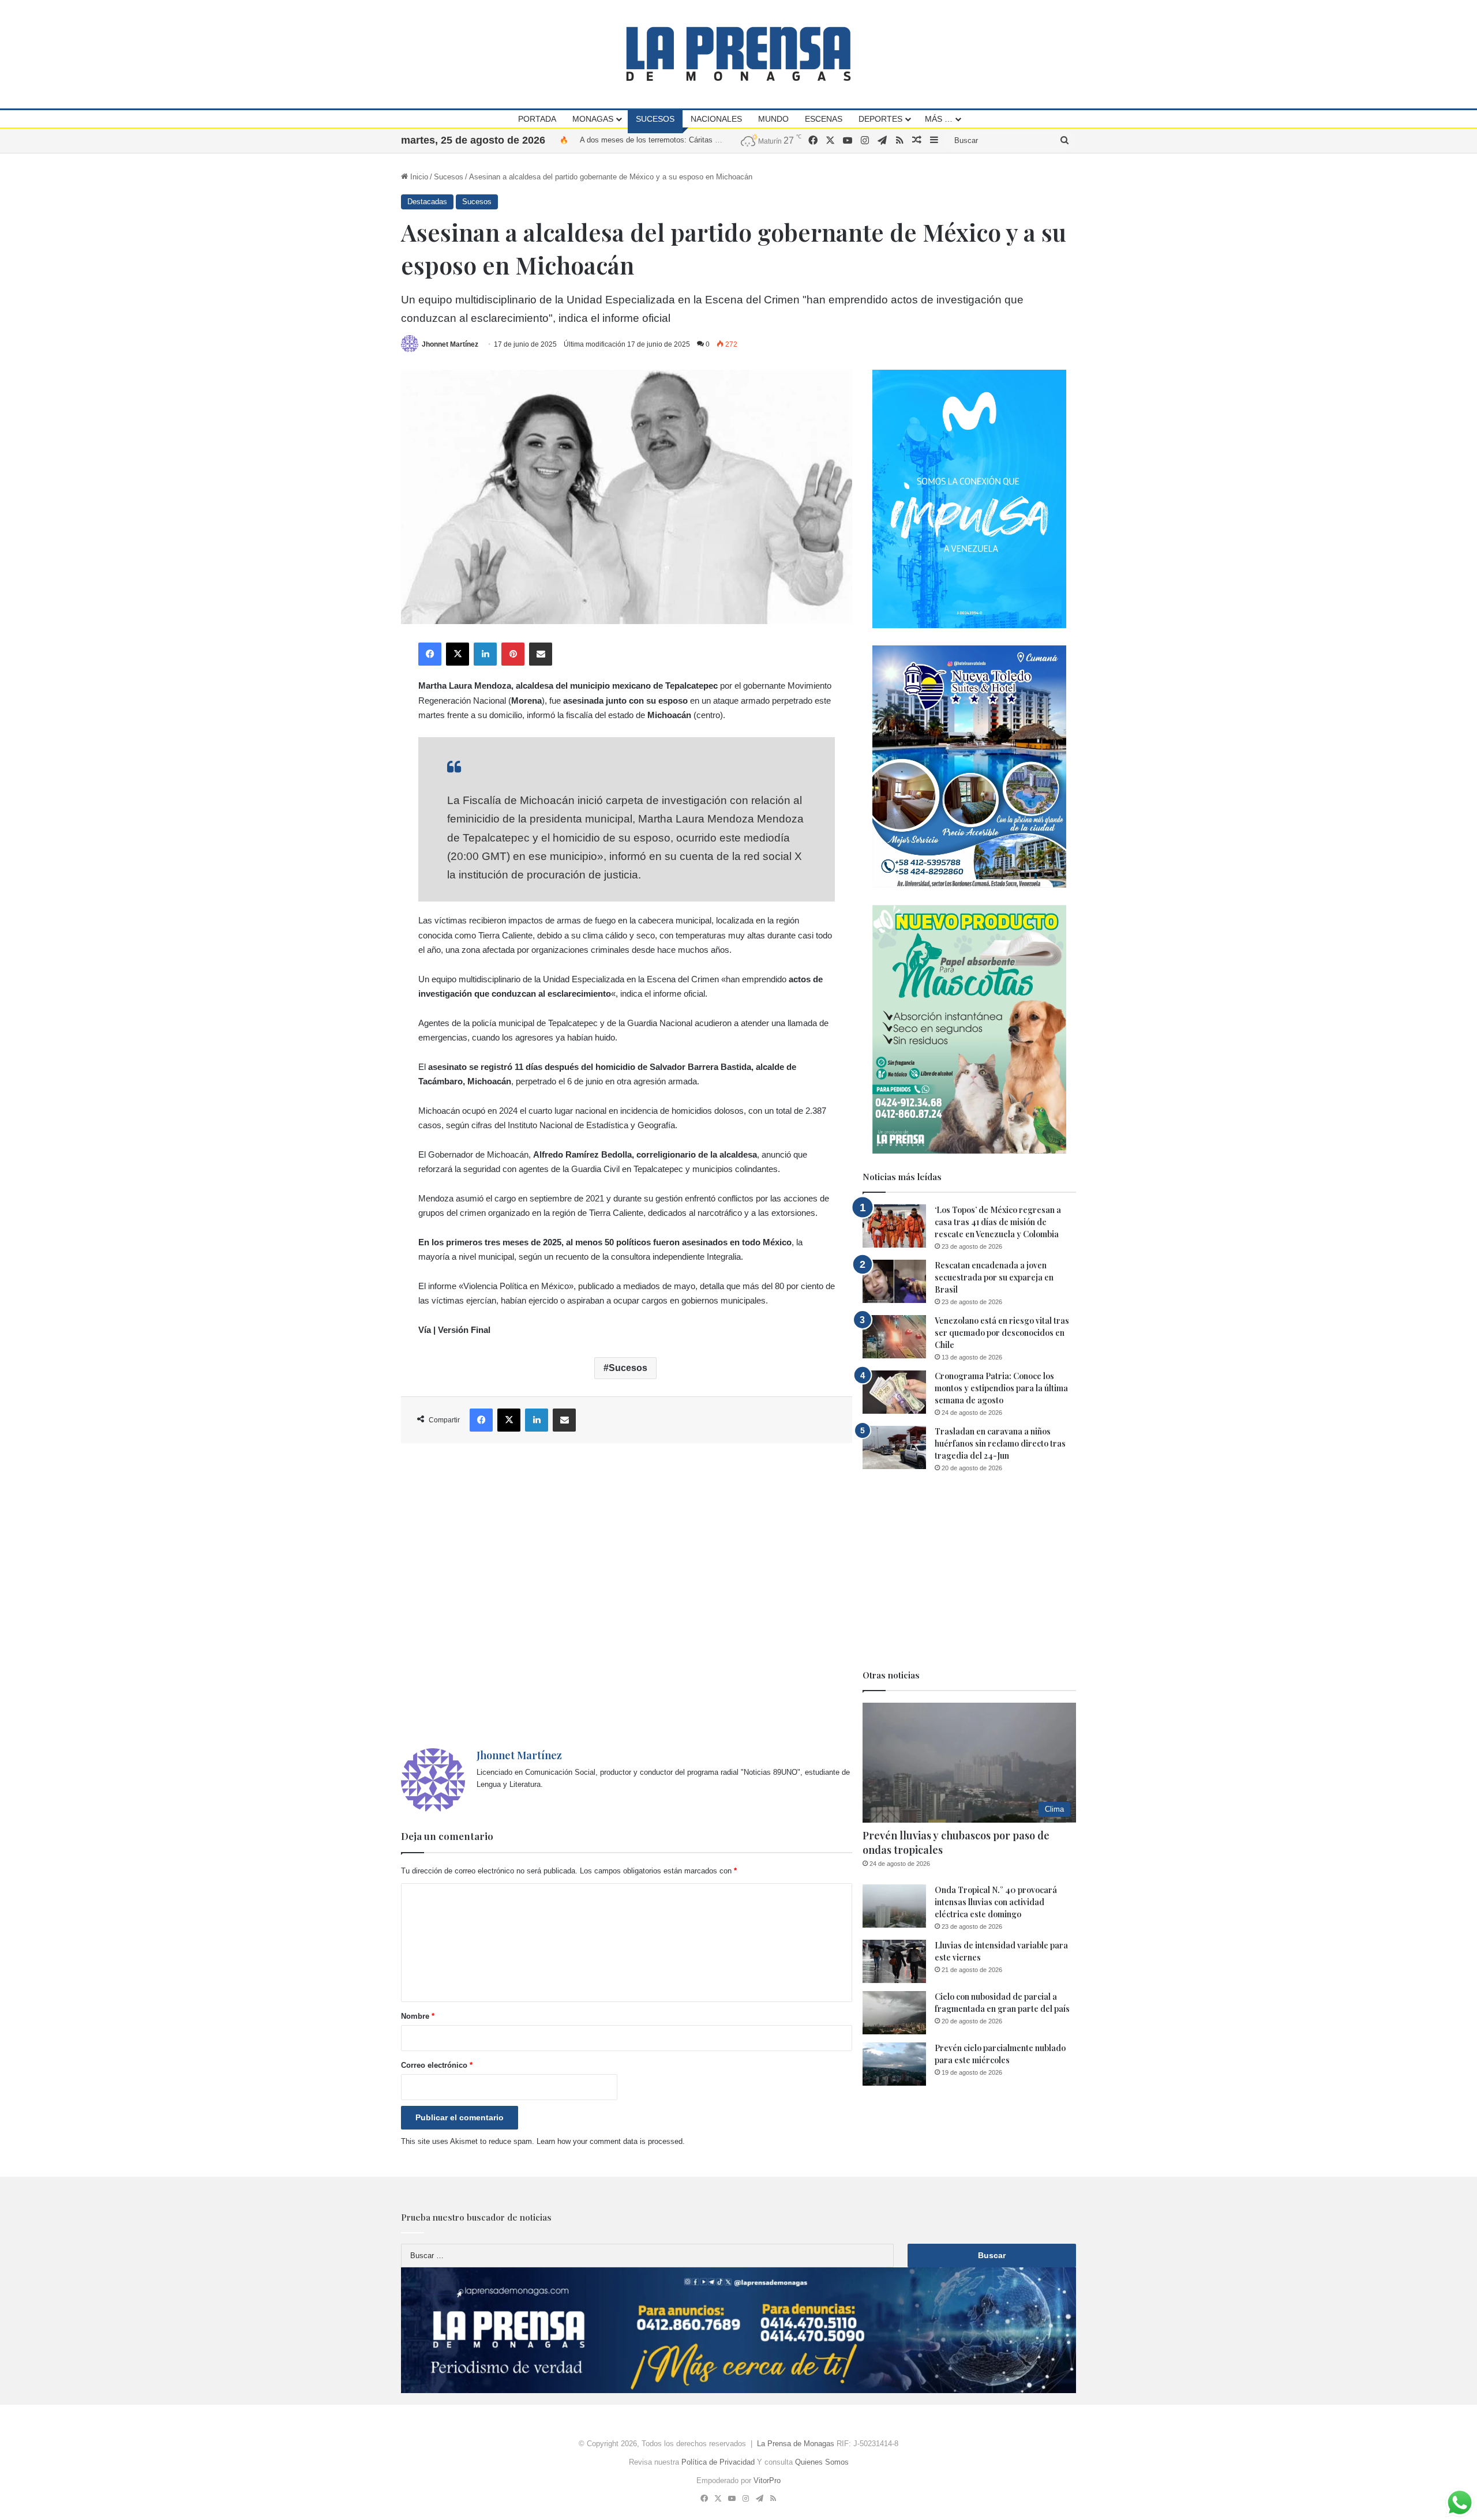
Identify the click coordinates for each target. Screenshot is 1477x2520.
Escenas (824, 119)
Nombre (418, 2016)
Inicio (418, 177)
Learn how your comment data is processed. (611, 2141)
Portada (537, 119)
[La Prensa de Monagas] (738, 54)
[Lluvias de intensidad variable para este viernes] (894, 1961)
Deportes (880, 119)
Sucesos (655, 119)
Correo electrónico (437, 2065)
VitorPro (767, 2480)
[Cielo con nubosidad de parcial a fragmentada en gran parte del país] (894, 2013)
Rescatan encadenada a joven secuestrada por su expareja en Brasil (994, 1277)
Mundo (773, 119)
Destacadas (427, 202)
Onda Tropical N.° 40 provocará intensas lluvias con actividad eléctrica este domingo (996, 1902)
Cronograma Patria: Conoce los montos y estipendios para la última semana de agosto (1001, 1388)
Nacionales (716, 119)
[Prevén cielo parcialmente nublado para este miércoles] (894, 2064)
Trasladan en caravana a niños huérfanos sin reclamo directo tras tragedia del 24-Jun (1000, 1443)
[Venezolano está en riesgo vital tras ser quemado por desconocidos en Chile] (894, 1337)
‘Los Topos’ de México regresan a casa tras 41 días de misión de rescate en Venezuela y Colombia (998, 1222)
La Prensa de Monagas (796, 2444)
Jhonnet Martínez (450, 344)
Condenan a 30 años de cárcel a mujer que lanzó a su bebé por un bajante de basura (721, 140)
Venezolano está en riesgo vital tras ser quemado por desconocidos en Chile (1002, 1333)
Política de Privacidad (718, 2462)
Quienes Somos (822, 2462)
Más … (939, 119)
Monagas (593, 119)
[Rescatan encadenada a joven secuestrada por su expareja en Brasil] (894, 1281)
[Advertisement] (627, 1596)
